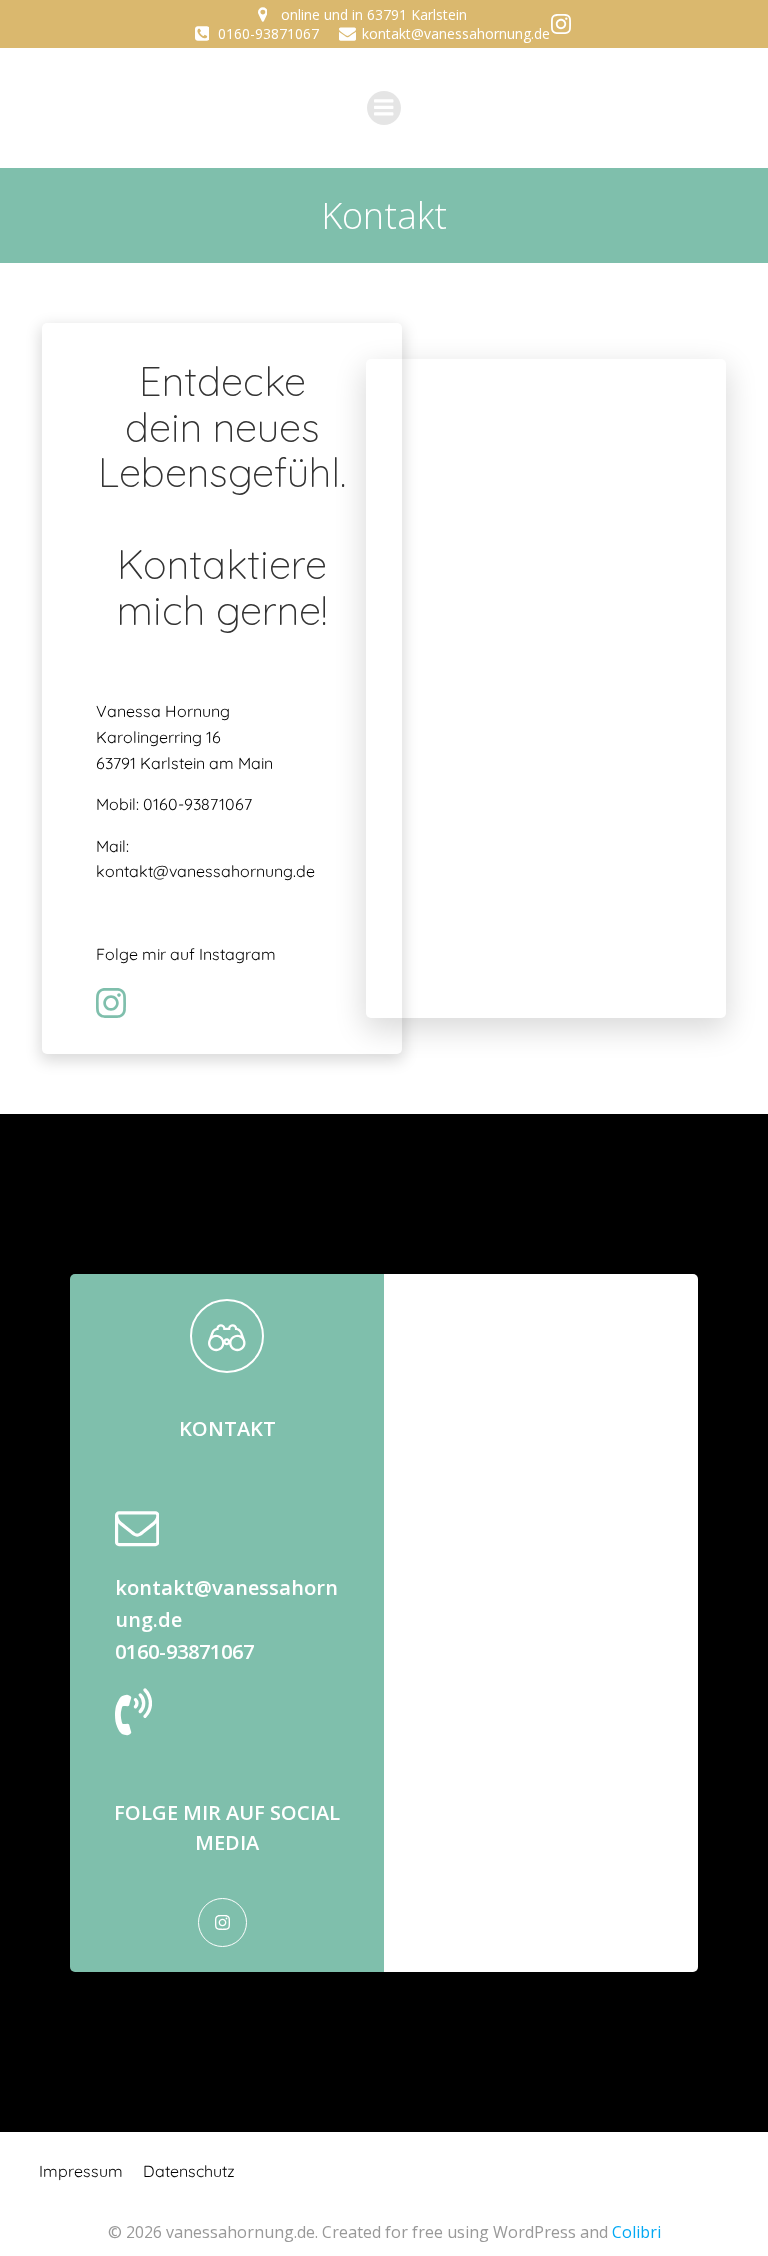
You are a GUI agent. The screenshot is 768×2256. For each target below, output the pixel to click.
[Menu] (384, 108)
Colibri (636, 2232)
